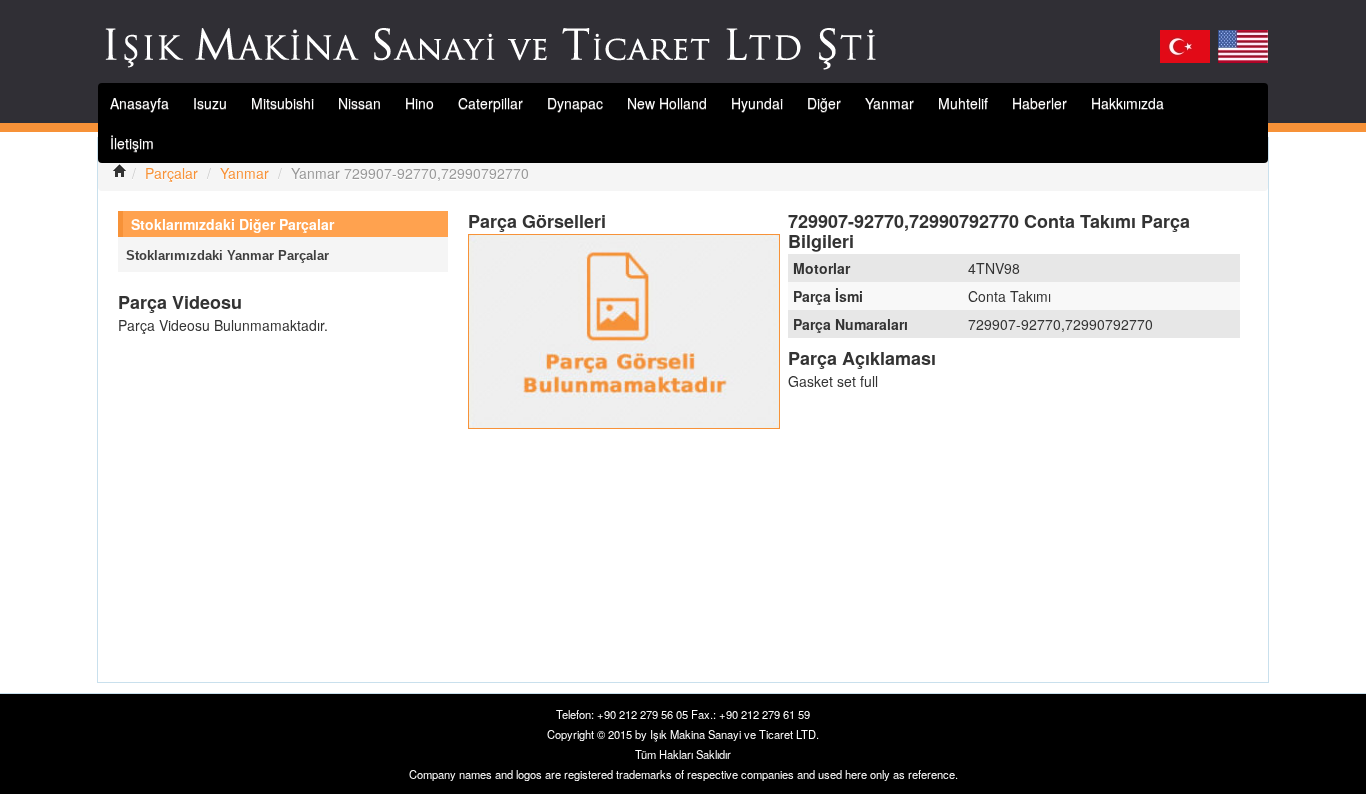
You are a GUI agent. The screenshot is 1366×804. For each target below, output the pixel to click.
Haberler (1039, 103)
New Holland (667, 103)
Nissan (359, 103)
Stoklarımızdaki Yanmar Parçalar (227, 255)
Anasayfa (139, 103)
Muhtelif (963, 103)
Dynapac (575, 103)
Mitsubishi (282, 103)
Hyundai (757, 103)
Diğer (824, 103)
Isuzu (210, 103)
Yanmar (889, 103)
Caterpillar (490, 103)
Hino (419, 103)
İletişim (132, 143)
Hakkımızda (1127, 103)
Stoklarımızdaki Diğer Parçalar (232, 224)
